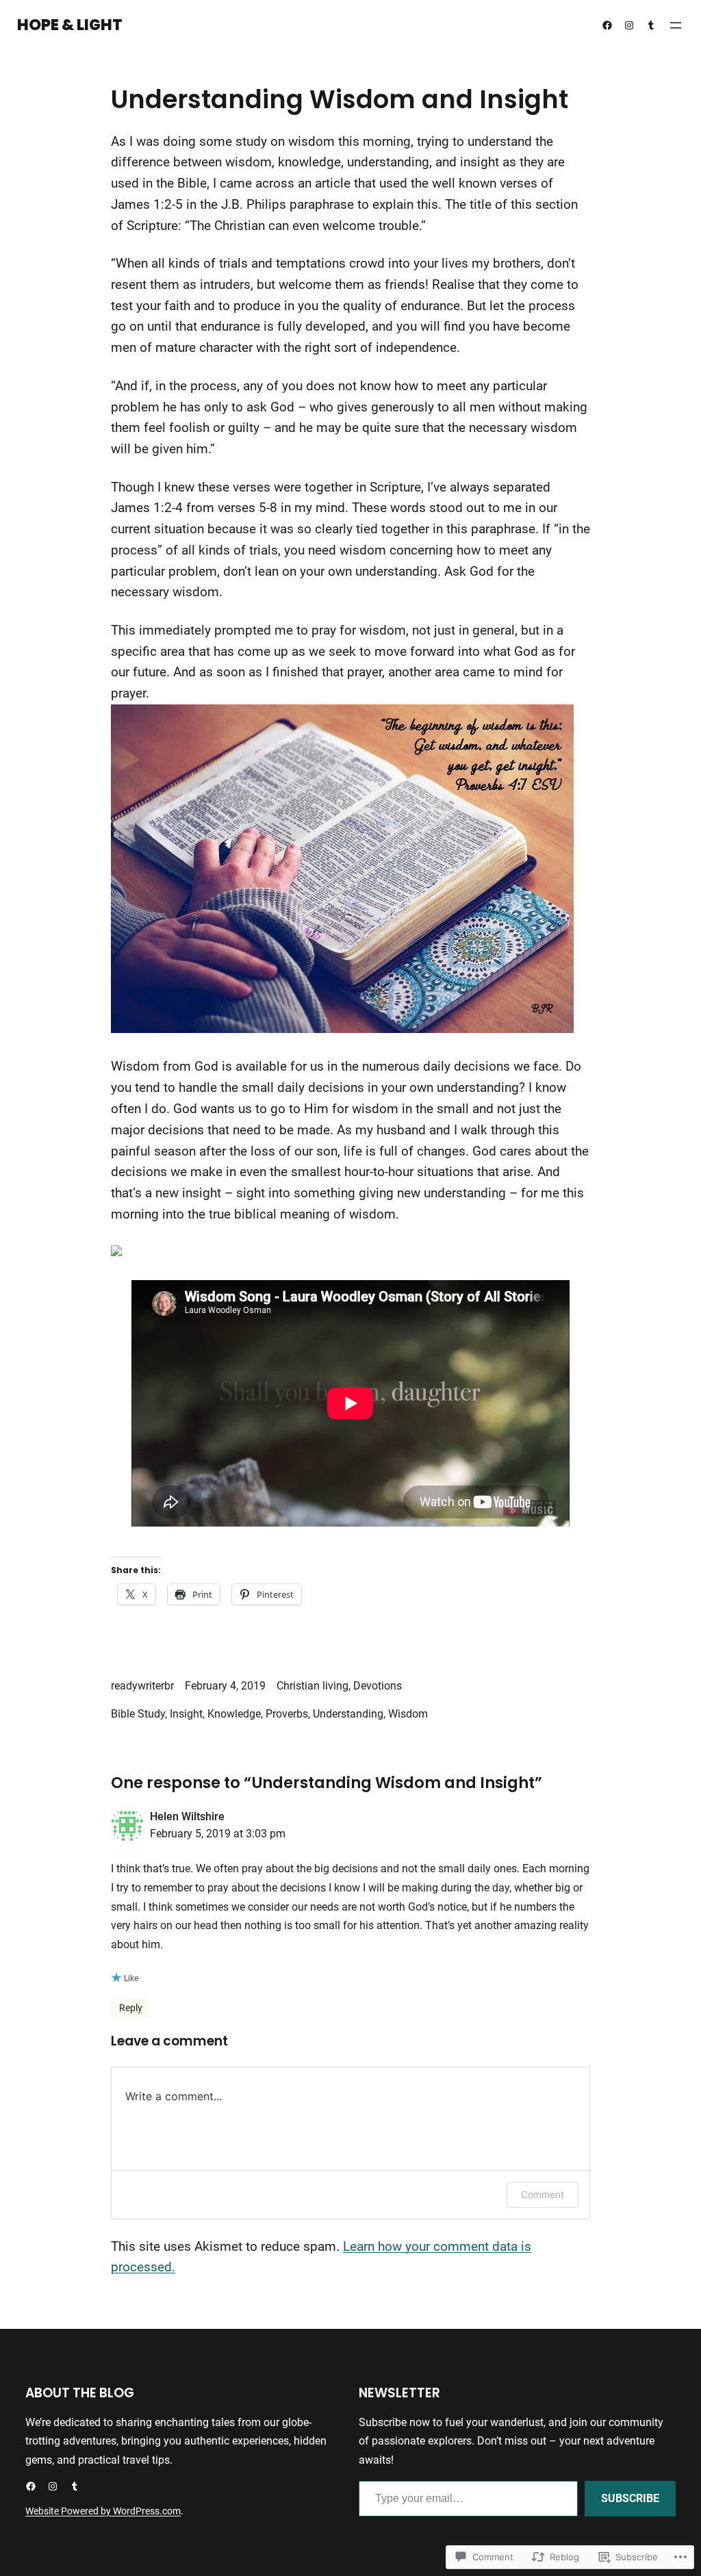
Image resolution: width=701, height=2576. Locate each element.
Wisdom (408, 1714)
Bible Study (138, 1714)
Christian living (313, 1686)
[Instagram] (629, 25)
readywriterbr (142, 1686)
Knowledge (234, 1714)
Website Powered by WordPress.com (103, 2511)
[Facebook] (607, 25)
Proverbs (287, 1714)
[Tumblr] (651, 25)
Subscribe (630, 2498)
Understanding (348, 1714)
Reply (131, 2008)
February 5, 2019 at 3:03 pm (218, 1834)
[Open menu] (676, 25)
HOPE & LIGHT (70, 25)
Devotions (378, 1686)
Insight (186, 1714)
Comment (543, 2194)
